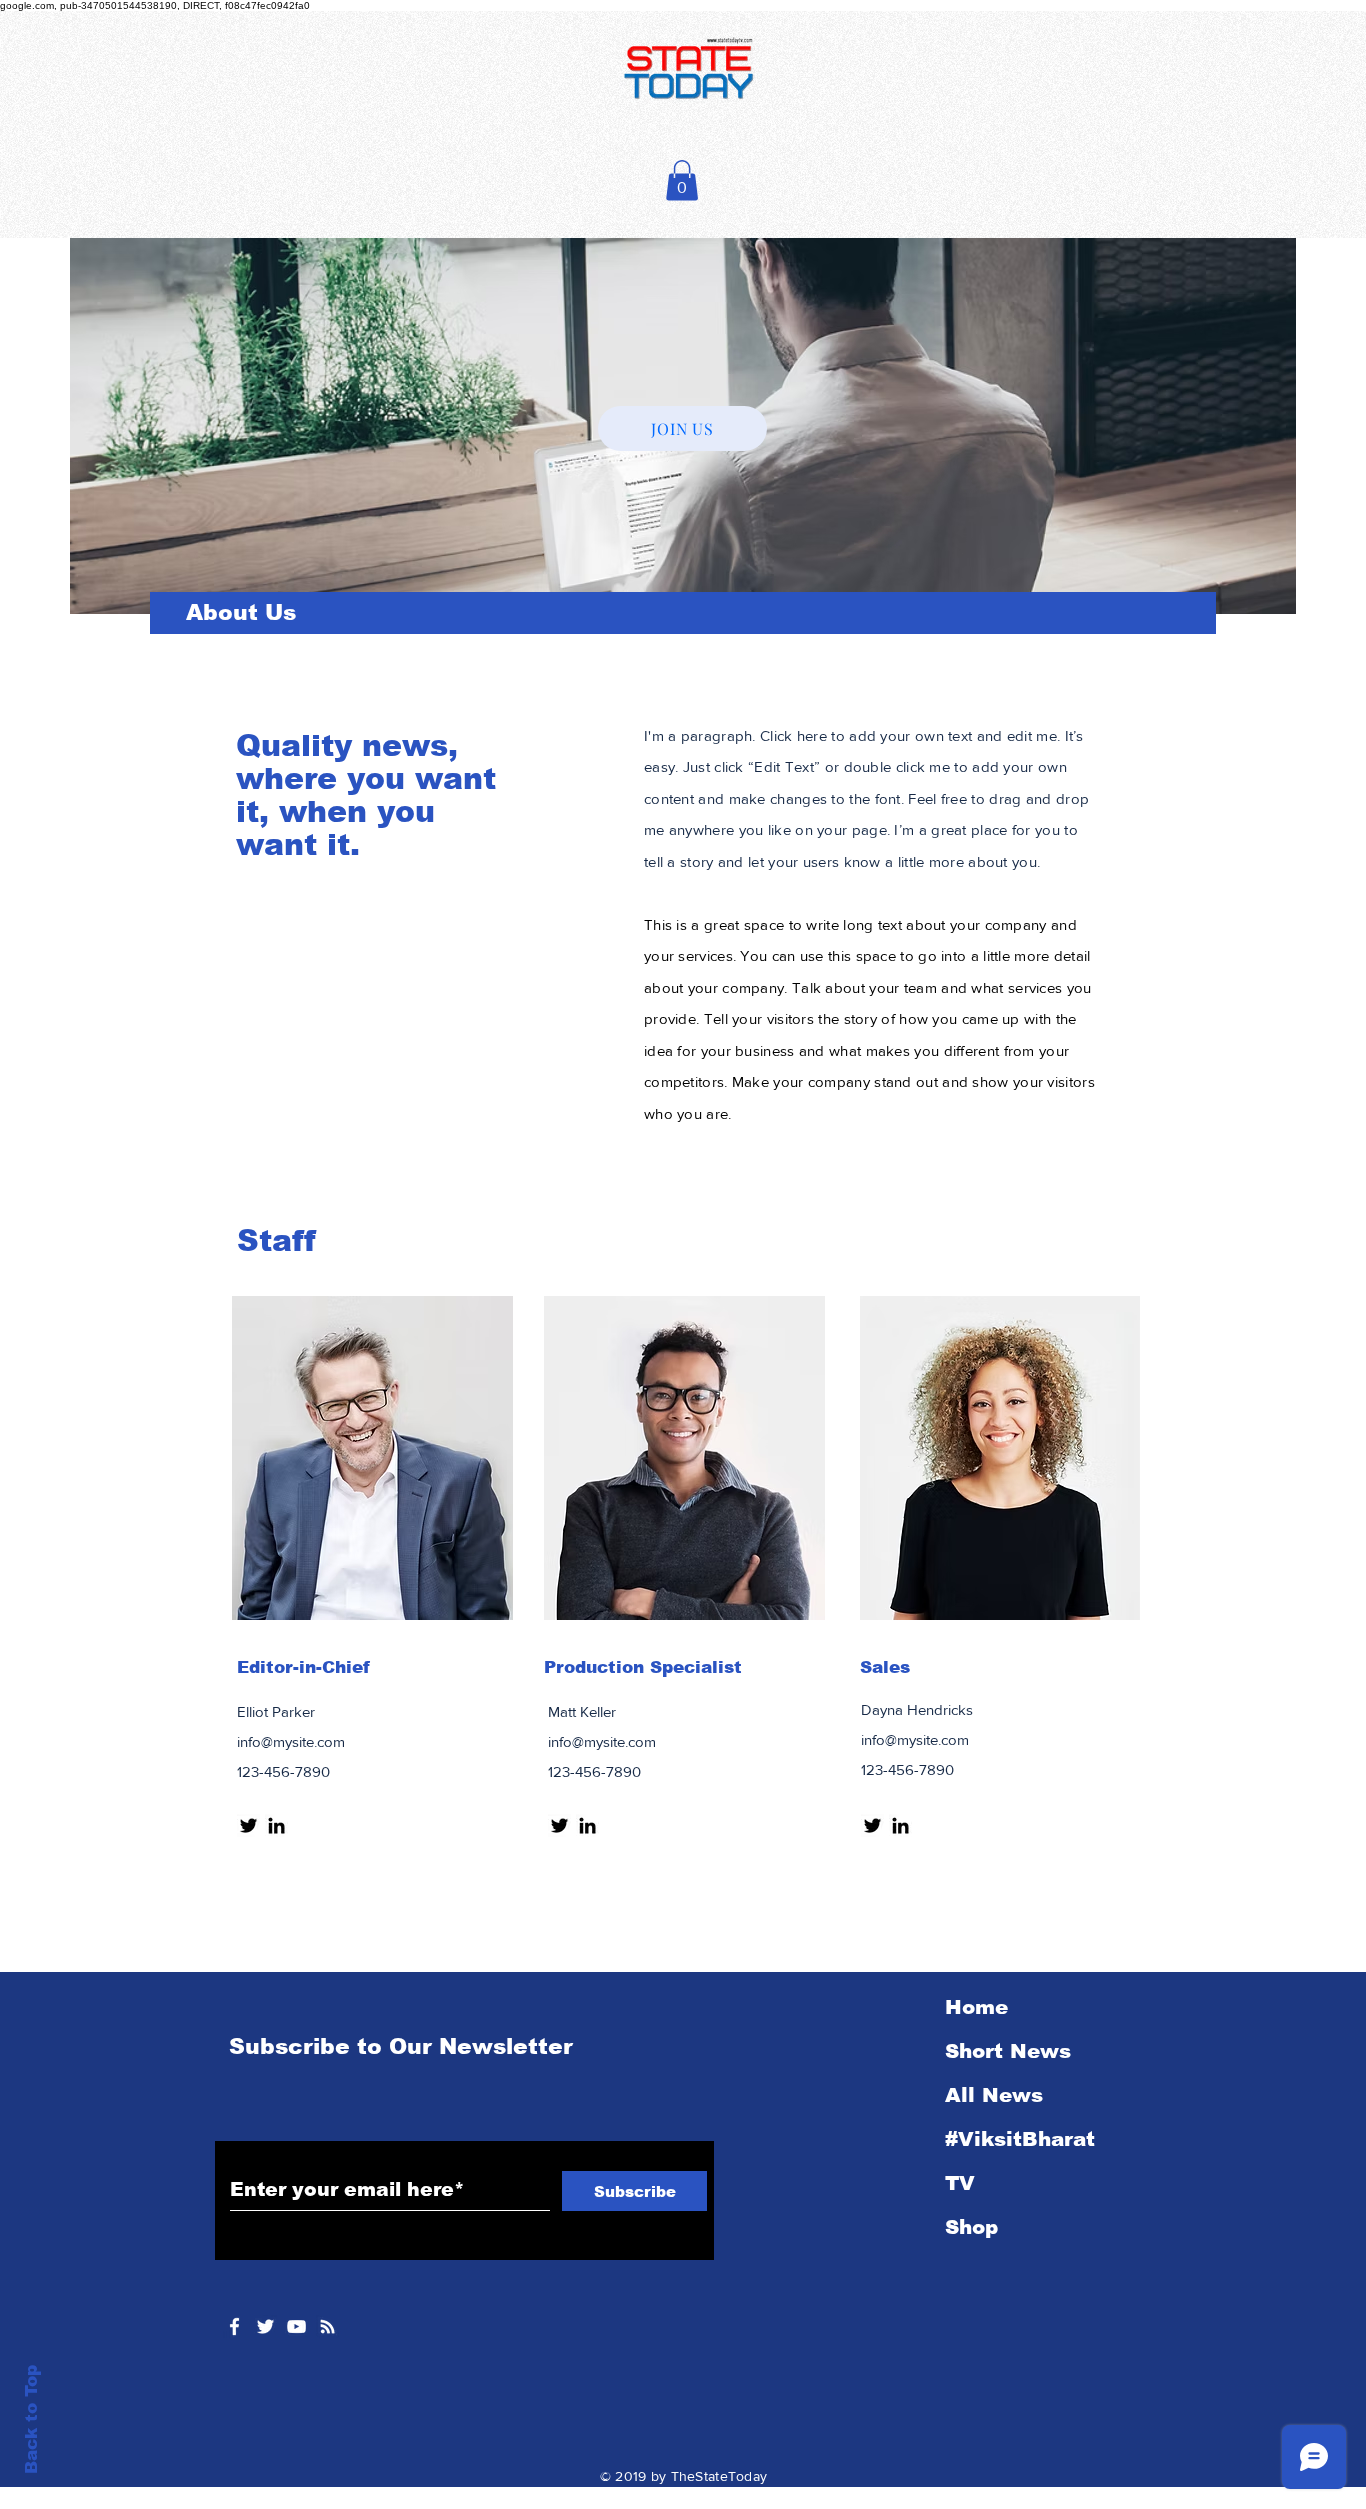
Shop (971, 2227)
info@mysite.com (291, 1741)
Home (976, 2007)
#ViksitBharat (1020, 2139)
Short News (1008, 2051)
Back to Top (31, 2419)
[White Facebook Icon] (234, 2326)
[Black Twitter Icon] (248, 1825)
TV (960, 2183)
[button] (682, 180)
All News (994, 2095)
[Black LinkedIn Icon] (276, 1825)
